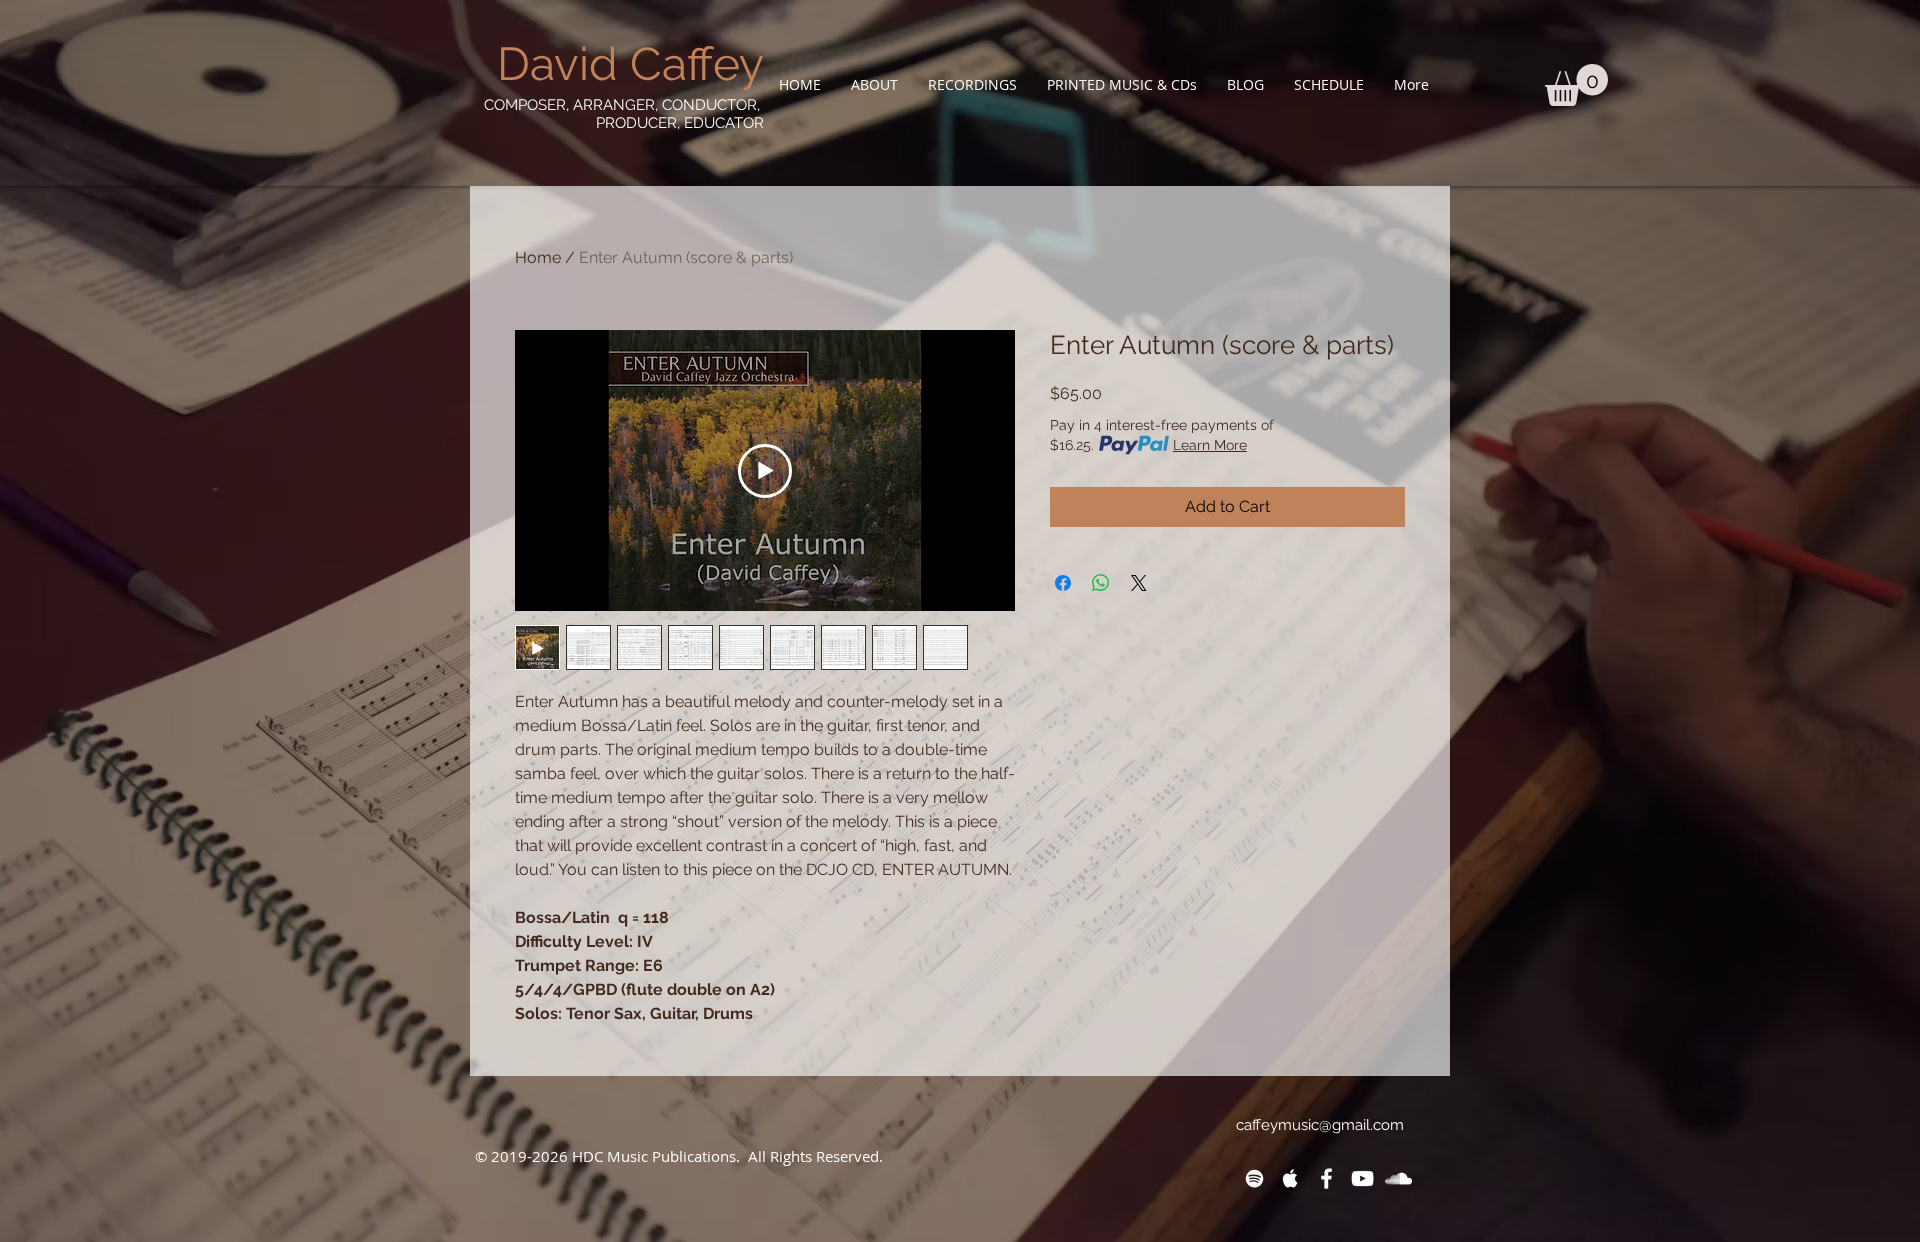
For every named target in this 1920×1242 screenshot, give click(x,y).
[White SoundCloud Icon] (1398, 1178)
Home (538, 257)
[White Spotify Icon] (1254, 1178)
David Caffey (630, 64)
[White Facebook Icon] (1326, 1178)
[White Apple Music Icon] (1290, 1178)
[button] (874, 84)
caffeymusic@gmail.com (1320, 1125)
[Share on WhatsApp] (1101, 583)
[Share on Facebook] (1063, 583)
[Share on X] (1139, 583)
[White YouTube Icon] (1362, 1178)
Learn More (1210, 445)
